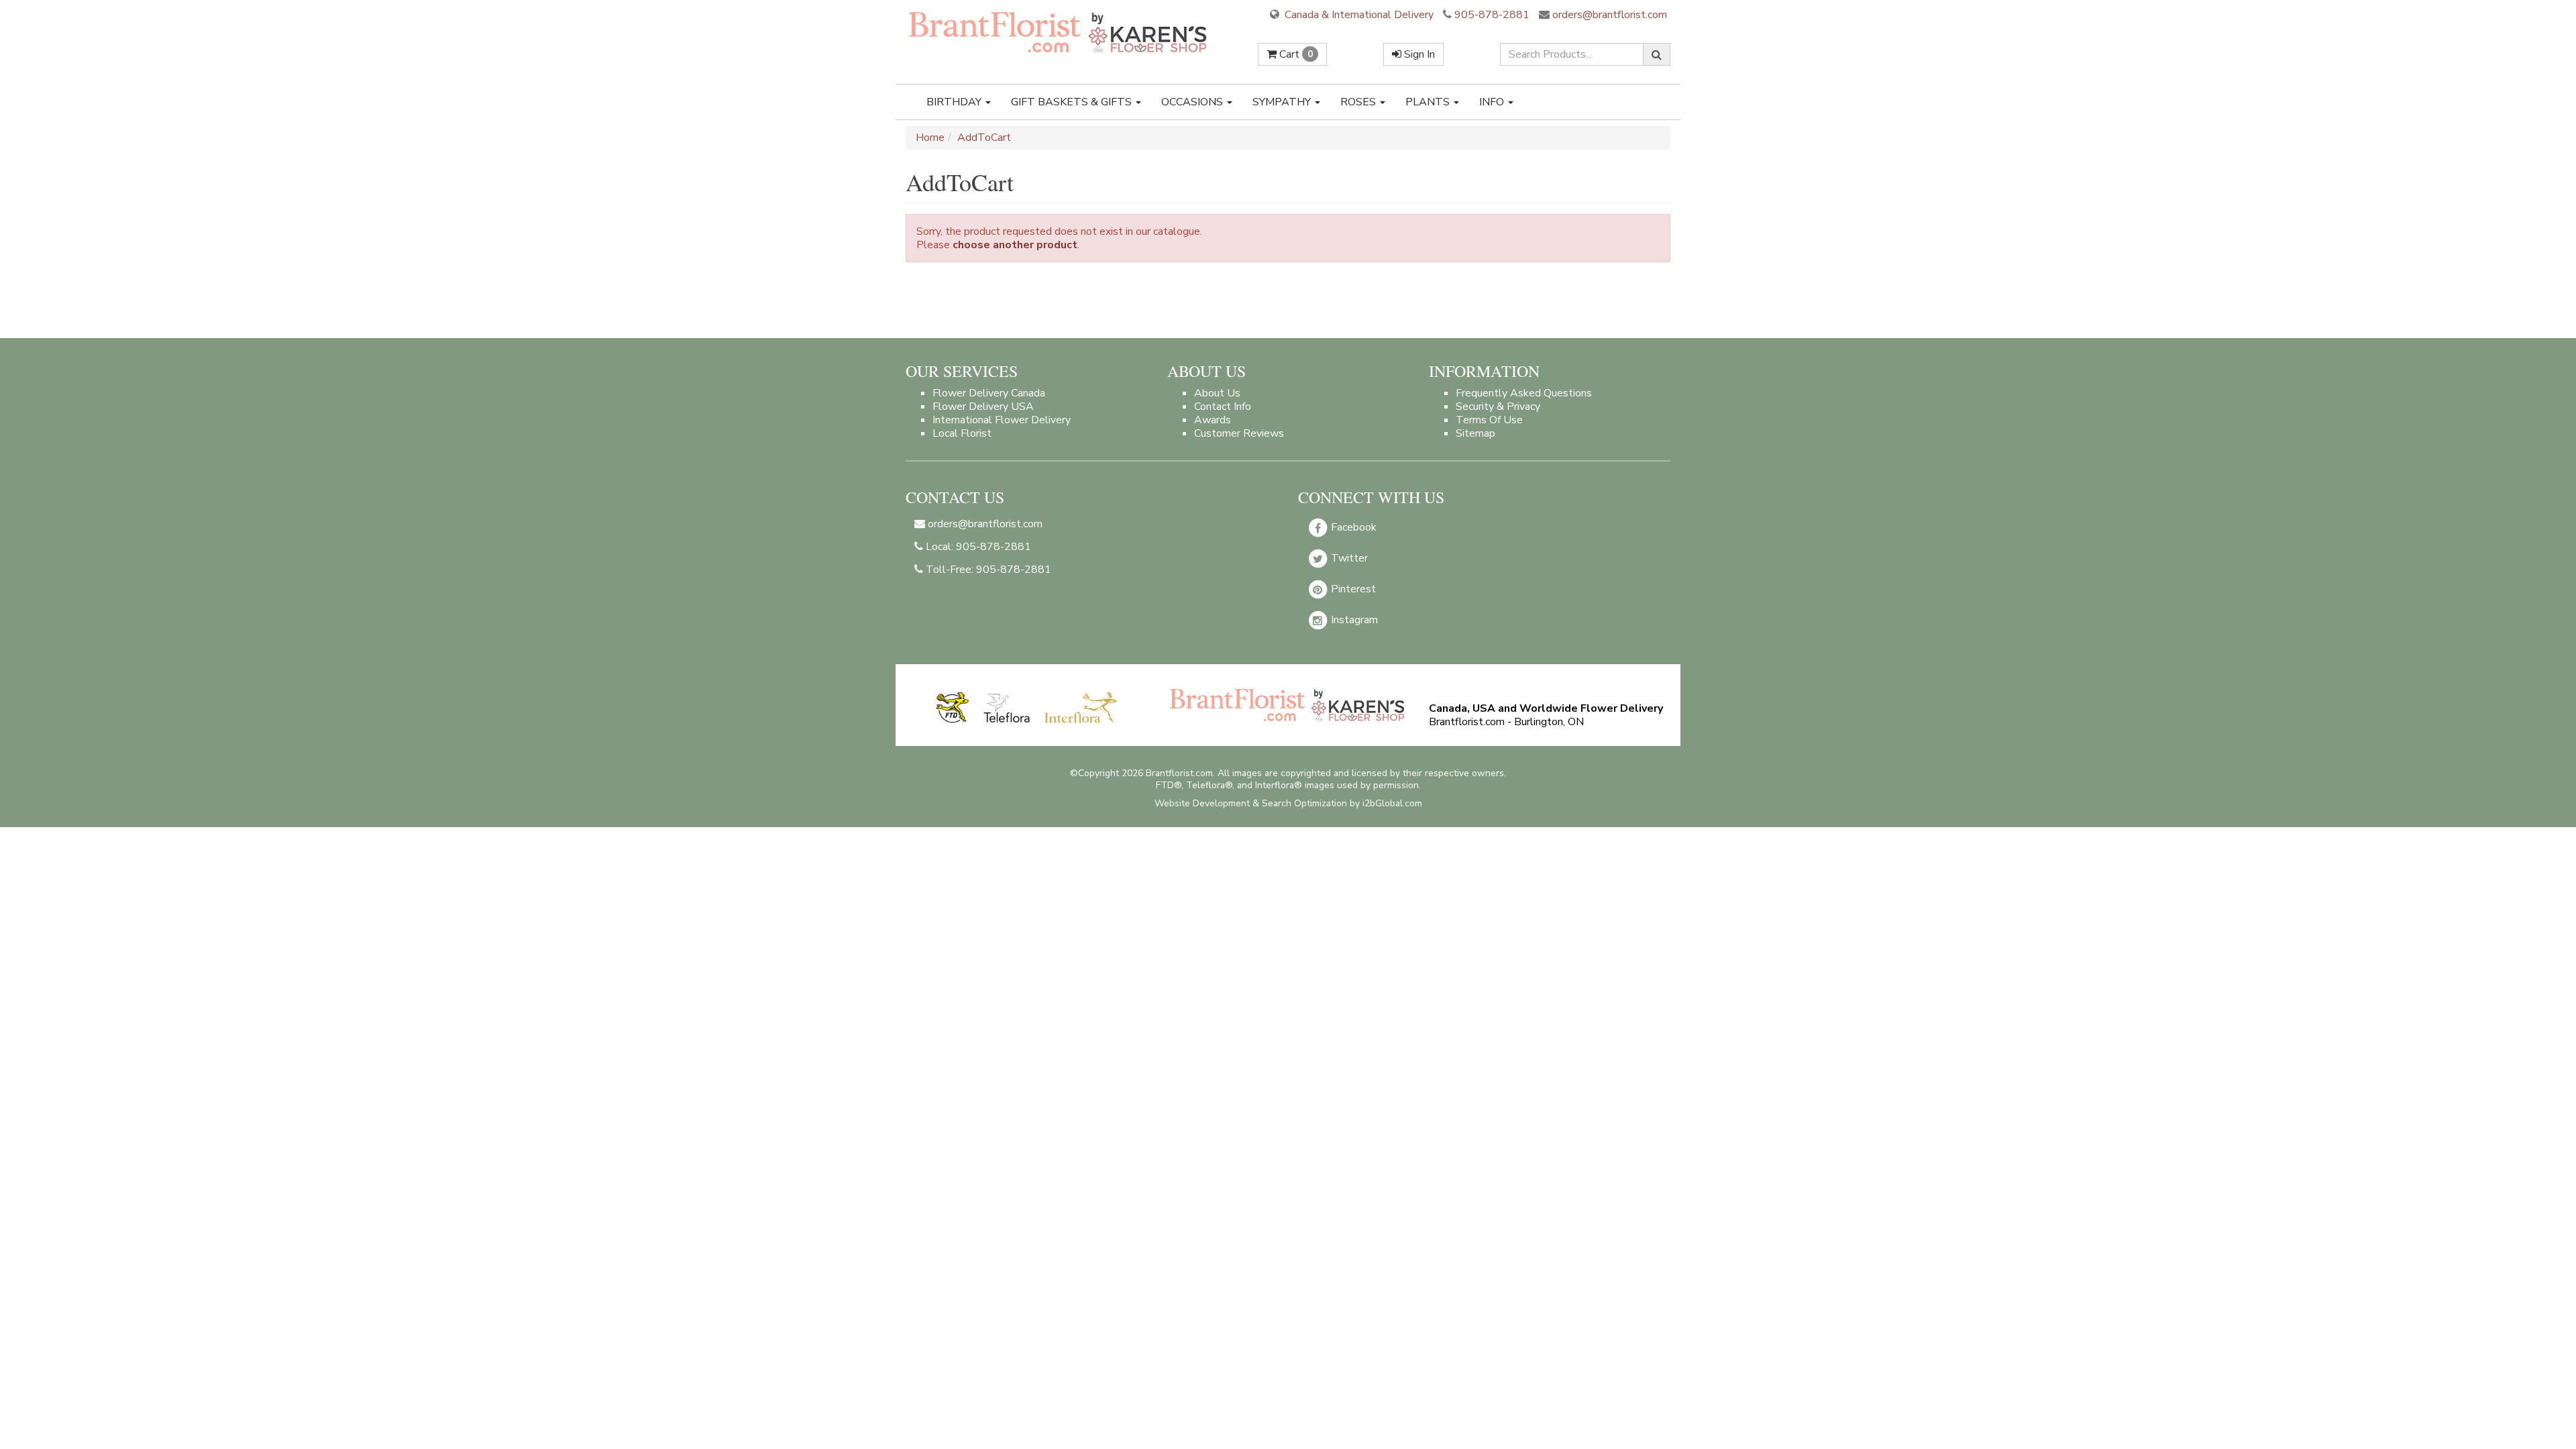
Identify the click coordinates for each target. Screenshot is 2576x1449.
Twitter (1348, 558)
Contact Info (1223, 407)
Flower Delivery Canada (989, 393)
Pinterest (1352, 589)
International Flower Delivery (1002, 420)
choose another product (1015, 245)
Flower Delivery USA (983, 407)
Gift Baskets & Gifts (1073, 102)
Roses (1359, 102)
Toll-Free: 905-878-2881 (987, 570)
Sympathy (1283, 102)
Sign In (1418, 54)
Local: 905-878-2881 (977, 547)
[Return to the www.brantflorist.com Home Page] (1059, 32)
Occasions (1193, 102)
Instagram (1353, 620)
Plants (1429, 102)
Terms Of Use (1489, 420)
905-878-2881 (1492, 15)
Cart (1295, 54)
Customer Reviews (1239, 433)
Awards (1213, 420)
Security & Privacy (1498, 407)
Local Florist (962, 433)
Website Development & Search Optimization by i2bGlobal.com (1288, 803)
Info (1493, 102)
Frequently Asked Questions (1524, 393)
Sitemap (1475, 433)
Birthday (955, 102)
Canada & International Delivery (1358, 15)
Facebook (1352, 527)
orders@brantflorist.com (1608, 15)
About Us (1217, 393)
